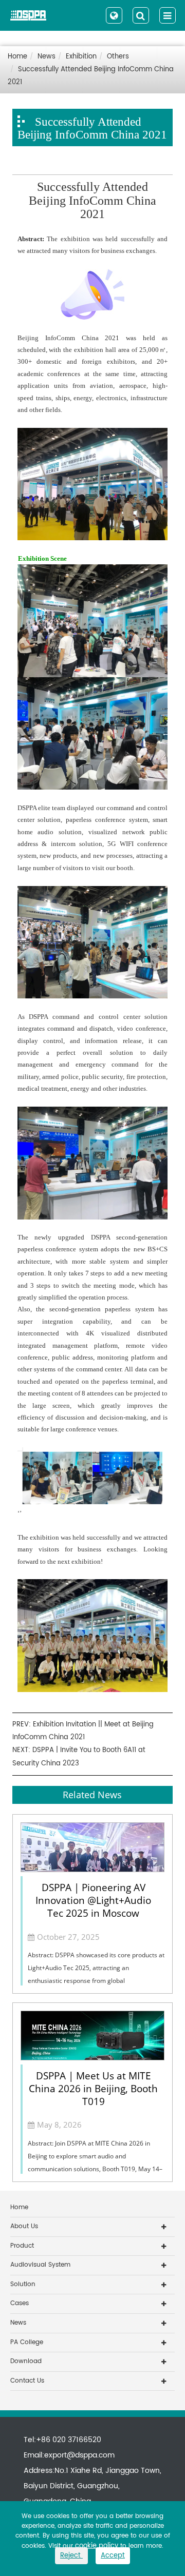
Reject (71, 2556)
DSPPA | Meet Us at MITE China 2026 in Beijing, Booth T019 (93, 2089)
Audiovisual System (40, 2265)
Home (17, 57)
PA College (27, 2342)
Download (26, 2361)
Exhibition (81, 57)
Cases (20, 2303)
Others (118, 57)
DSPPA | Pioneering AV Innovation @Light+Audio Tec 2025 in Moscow (93, 1900)
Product (22, 2246)
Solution (23, 2284)
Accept (113, 2556)
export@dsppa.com (79, 2455)
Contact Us (27, 2381)
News (47, 57)
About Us (24, 2226)
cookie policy (97, 2546)
